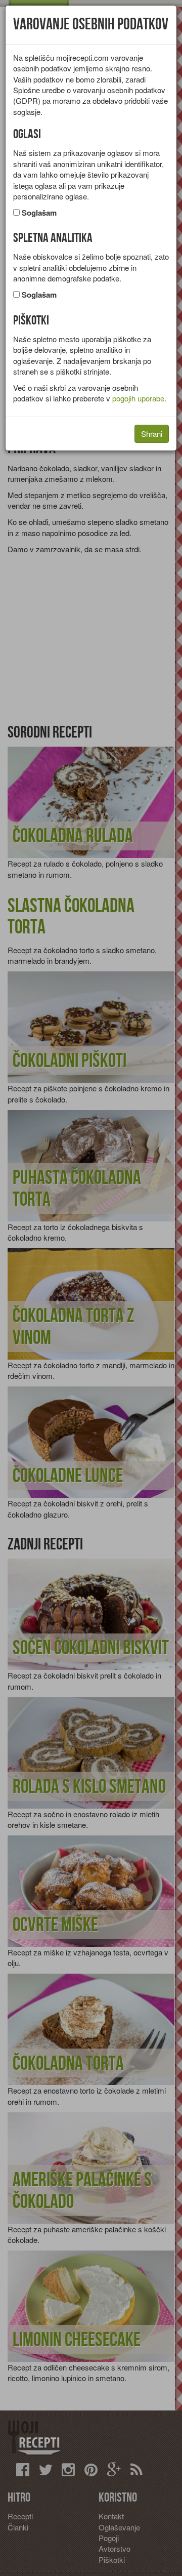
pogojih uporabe (138, 398)
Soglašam (39, 213)
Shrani (152, 434)
